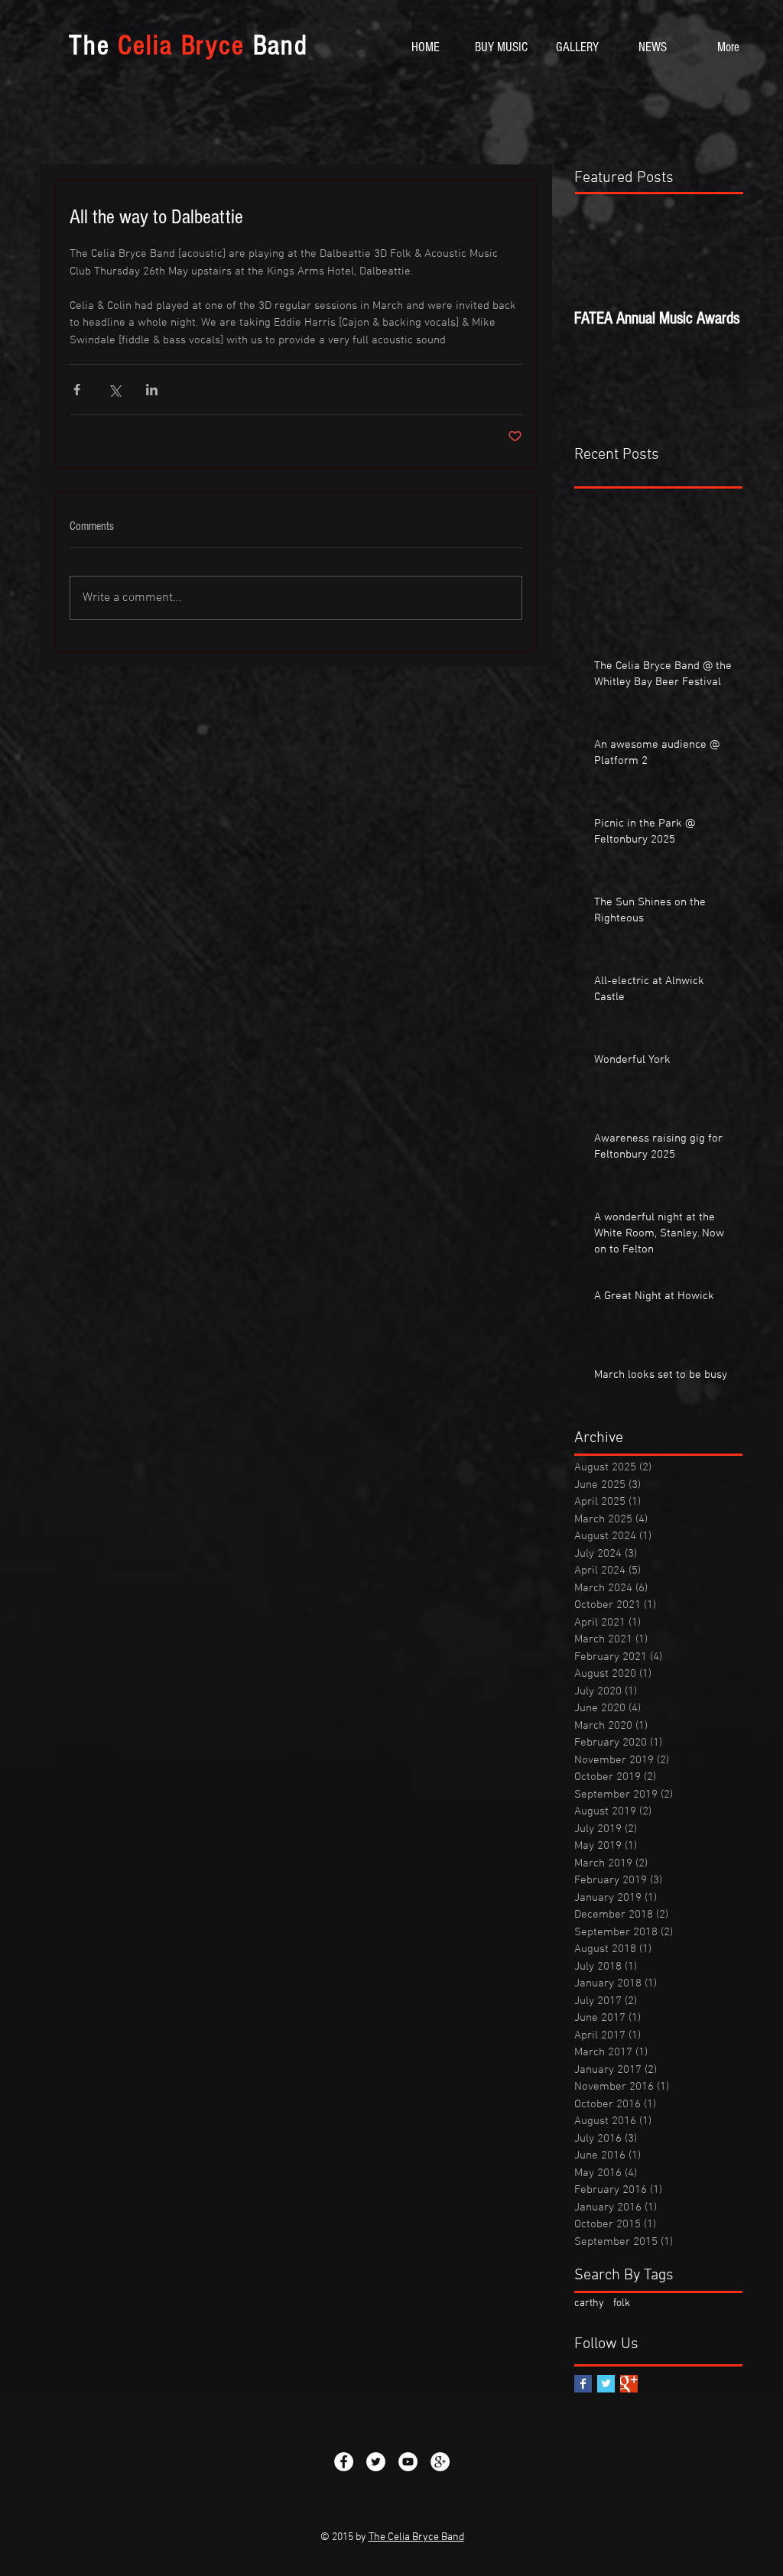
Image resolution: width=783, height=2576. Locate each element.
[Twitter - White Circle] (376, 2462)
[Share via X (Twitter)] (114, 390)
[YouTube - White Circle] (408, 2462)
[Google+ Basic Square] (629, 2384)
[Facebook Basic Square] (583, 2384)
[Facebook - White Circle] (344, 2462)
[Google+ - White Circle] (440, 2462)
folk (622, 2303)
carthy (589, 2303)
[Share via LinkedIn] (152, 390)
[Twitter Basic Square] (606, 2384)
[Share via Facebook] (77, 390)
